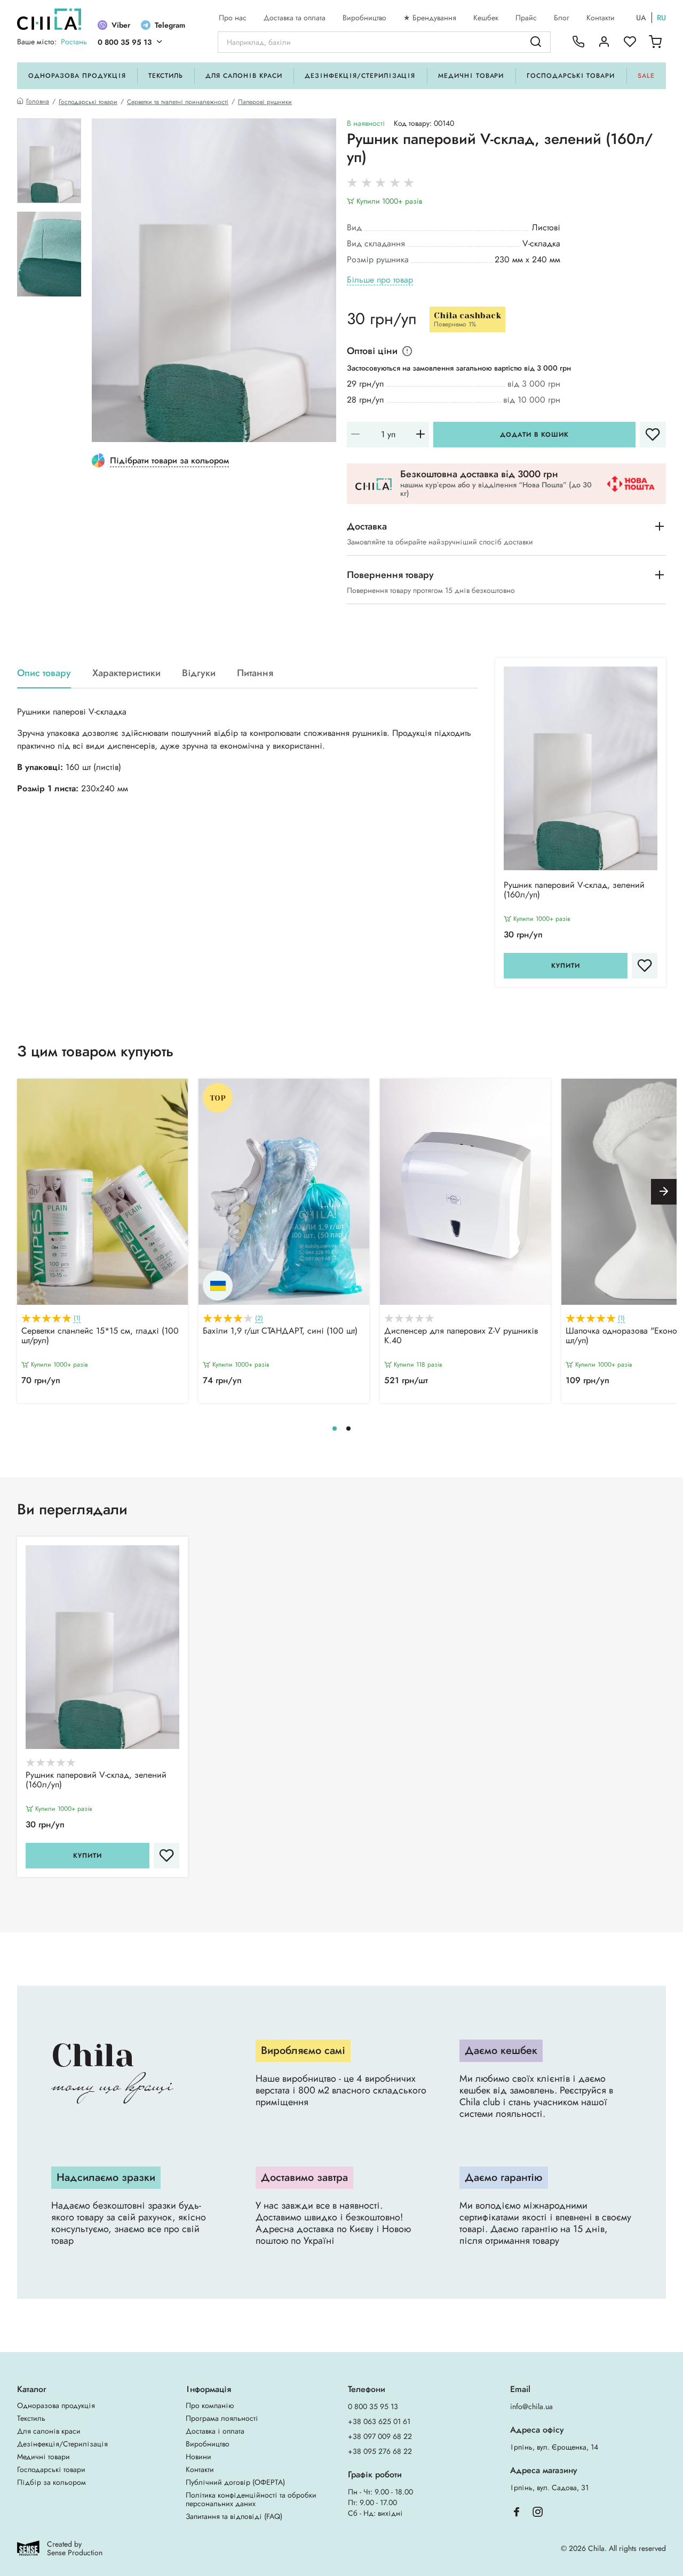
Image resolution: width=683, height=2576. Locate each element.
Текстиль (166, 76)
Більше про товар (380, 280)
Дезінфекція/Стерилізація (360, 76)
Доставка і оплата (215, 2431)
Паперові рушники (265, 102)
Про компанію (210, 2405)
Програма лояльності (222, 2418)
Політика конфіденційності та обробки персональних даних (251, 2499)
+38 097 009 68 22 (380, 2436)
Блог (562, 18)
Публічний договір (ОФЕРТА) (235, 2482)
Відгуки (199, 673)
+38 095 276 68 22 (380, 2451)
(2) (259, 1318)
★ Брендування (430, 18)
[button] (664, 1192)
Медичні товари (471, 76)
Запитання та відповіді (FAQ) (234, 2516)
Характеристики (126, 673)
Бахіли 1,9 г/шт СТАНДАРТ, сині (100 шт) (280, 1331)
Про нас (233, 18)
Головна (38, 102)
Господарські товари (571, 76)
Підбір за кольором (51, 2482)
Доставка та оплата (295, 18)
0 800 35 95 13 (125, 42)
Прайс (526, 18)
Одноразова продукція (77, 76)
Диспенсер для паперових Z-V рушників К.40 (461, 1336)
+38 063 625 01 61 (379, 2421)
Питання (255, 673)
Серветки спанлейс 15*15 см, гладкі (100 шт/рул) (100, 1336)
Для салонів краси (244, 76)
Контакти (601, 18)
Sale (646, 76)
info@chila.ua (531, 2406)
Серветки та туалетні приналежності (178, 102)
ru (661, 18)
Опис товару (44, 673)
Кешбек (486, 18)
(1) (77, 1318)
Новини (198, 2457)
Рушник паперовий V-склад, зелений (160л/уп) (574, 890)
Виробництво (364, 18)
